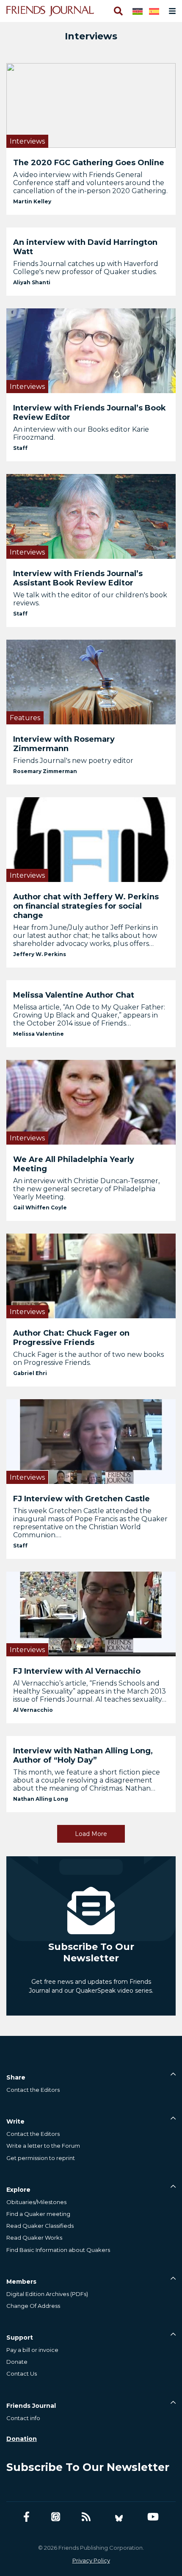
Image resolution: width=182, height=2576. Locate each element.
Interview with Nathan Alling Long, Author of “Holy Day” (83, 1755)
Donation (22, 2439)
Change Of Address (33, 2306)
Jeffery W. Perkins (40, 954)
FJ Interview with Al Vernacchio (77, 1671)
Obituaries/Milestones (36, 2202)
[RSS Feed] (86, 2517)
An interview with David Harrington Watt (85, 247)
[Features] (91, 681)
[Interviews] (91, 105)
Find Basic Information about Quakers (58, 2250)
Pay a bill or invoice (32, 2350)
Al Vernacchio (33, 1710)
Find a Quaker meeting (38, 2214)
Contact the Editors (33, 2090)
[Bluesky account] (119, 2517)
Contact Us (22, 2374)
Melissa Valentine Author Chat (74, 995)
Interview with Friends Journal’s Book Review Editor (90, 413)
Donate (17, 2362)
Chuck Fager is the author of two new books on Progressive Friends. (88, 1359)
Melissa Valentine (39, 1034)
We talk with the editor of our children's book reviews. (90, 599)
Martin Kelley (32, 201)
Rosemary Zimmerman (45, 771)
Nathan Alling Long (41, 1799)
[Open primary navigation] (171, 11)
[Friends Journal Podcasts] (56, 2517)
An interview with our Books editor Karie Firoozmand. (81, 433)
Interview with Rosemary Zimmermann (64, 744)
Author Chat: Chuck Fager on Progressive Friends (71, 1338)
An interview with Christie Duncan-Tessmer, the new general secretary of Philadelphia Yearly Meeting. (86, 1189)
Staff (20, 448)
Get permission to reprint (41, 2158)
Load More (91, 1834)
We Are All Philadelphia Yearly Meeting (74, 1164)
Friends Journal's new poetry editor (73, 761)
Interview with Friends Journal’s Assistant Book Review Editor (78, 578)
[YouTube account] (153, 2517)
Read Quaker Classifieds (40, 2226)
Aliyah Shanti (32, 282)
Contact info (23, 2418)
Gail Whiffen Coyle (40, 1208)
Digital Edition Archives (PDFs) (47, 2294)
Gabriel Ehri (30, 1373)
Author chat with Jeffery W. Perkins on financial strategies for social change (86, 906)
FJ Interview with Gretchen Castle (81, 1499)
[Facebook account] (26, 2517)
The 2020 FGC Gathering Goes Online (89, 163)
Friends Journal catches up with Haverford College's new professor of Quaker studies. (86, 268)
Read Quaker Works (34, 2238)
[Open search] (118, 11)
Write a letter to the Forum (43, 2146)
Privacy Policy (91, 2560)
